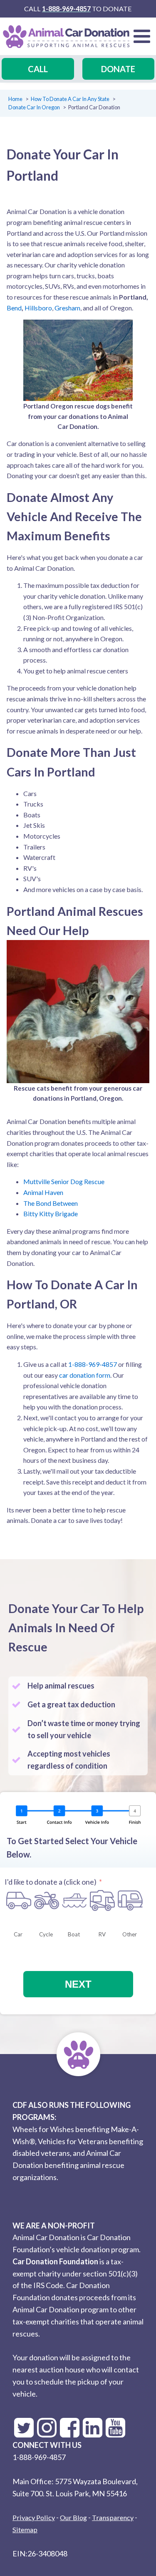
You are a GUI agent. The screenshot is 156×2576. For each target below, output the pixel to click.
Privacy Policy (34, 2517)
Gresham (67, 308)
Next (78, 1984)
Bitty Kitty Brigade (51, 1214)
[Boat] (74, 1900)
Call (38, 69)
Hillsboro (38, 308)
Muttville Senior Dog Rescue (64, 1181)
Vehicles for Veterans (73, 2141)
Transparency (113, 2517)
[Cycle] (47, 1900)
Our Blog (73, 2517)
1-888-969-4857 (66, 9)
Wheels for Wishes (43, 2129)
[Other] (130, 1900)
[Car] (19, 1900)
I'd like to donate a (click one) (51, 1882)
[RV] (102, 1900)
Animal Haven (43, 1192)
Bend (14, 308)
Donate (118, 69)
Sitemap (25, 2529)
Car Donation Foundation (55, 2261)
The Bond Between (51, 1203)
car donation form (85, 1375)
